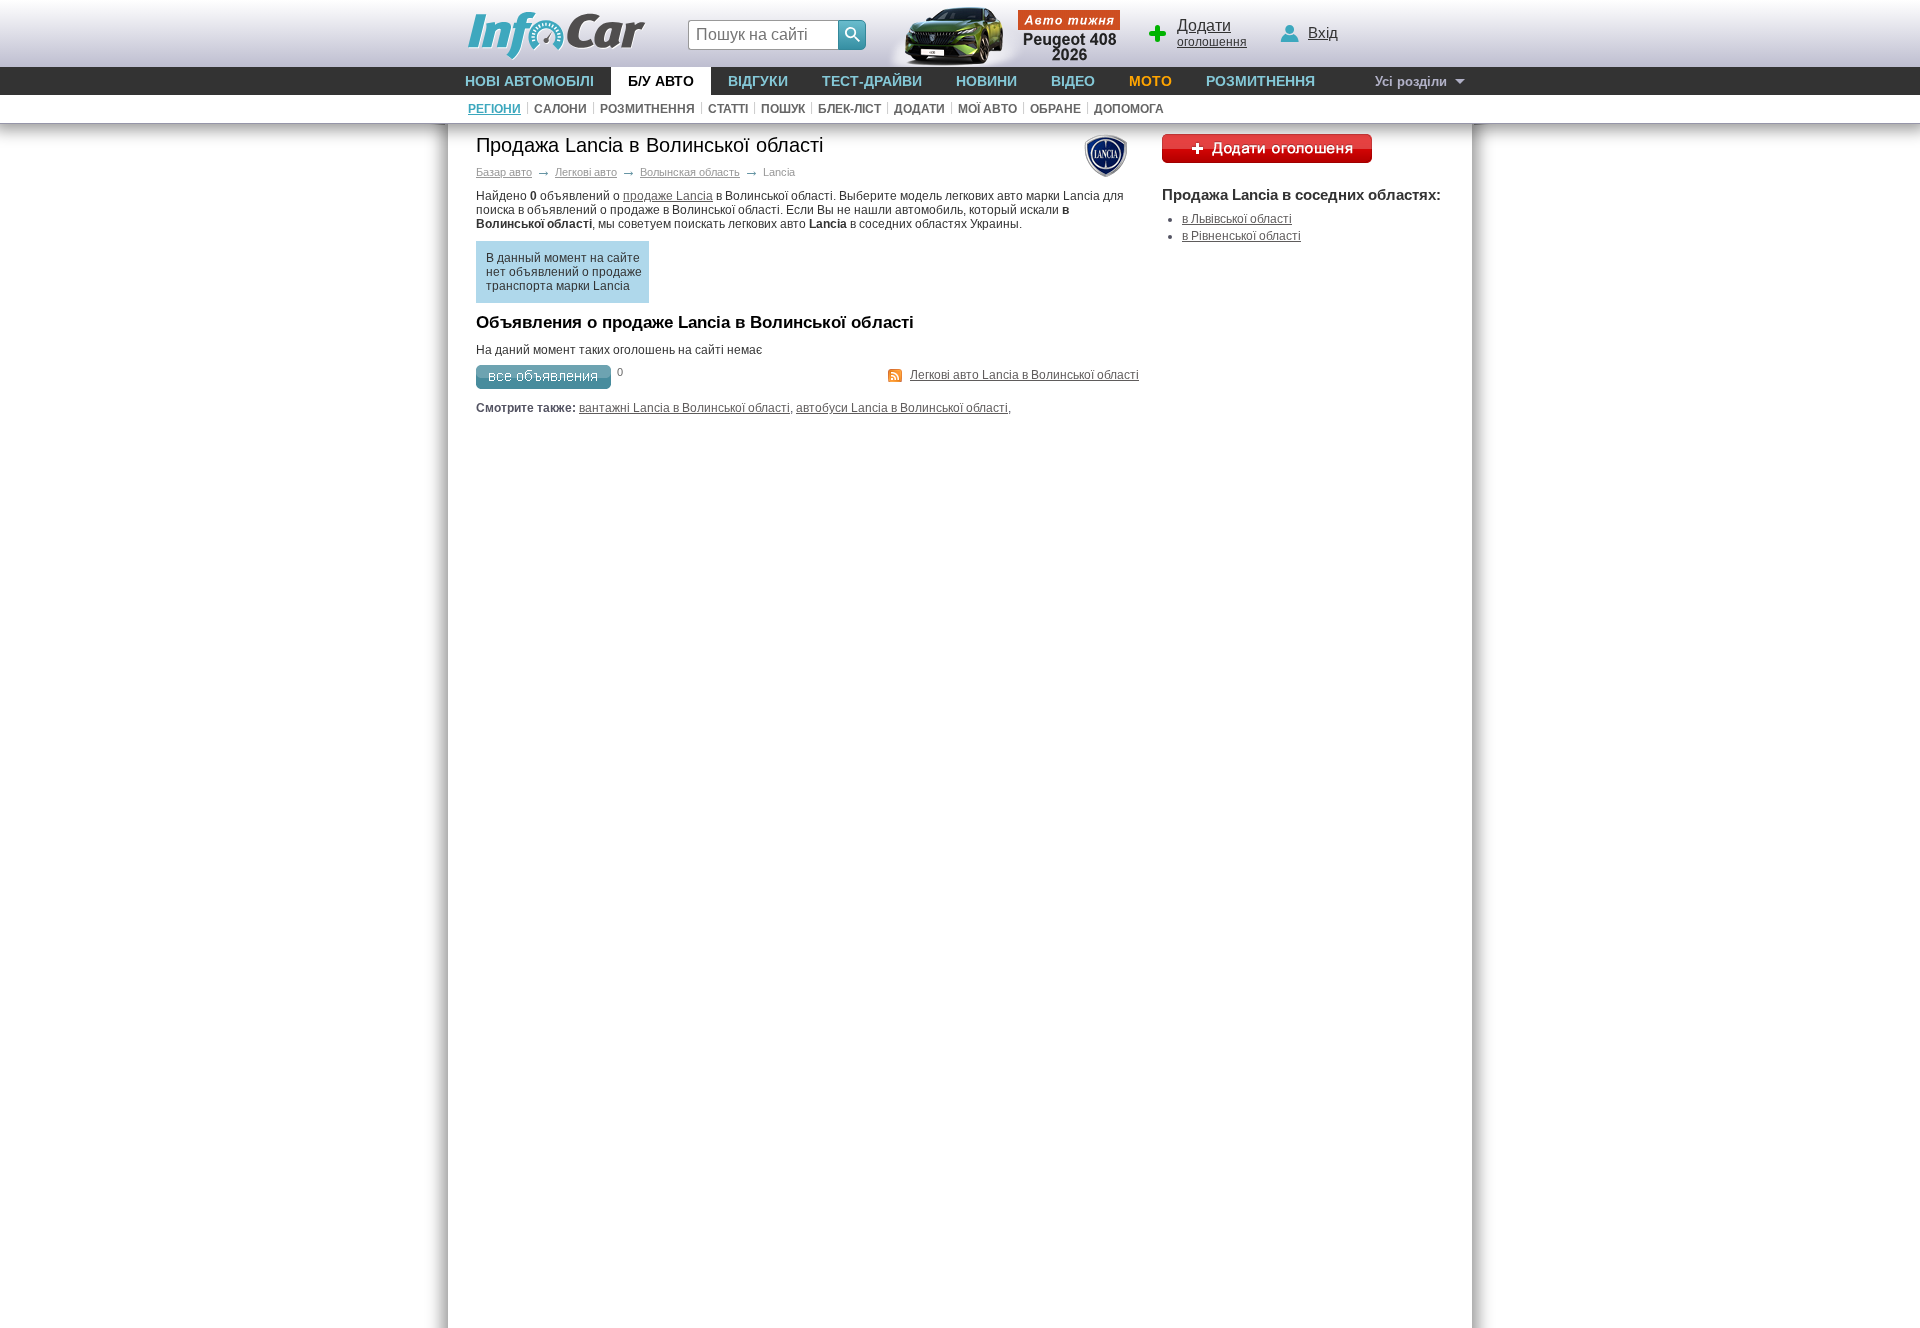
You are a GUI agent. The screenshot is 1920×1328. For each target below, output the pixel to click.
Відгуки (758, 81)
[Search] (852, 35)
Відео (1073, 81)
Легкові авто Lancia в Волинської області (1024, 375)
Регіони (494, 109)
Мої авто (987, 109)
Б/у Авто (661, 81)
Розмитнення (1260, 81)
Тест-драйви (872, 81)
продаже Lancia (668, 196)
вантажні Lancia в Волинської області (684, 408)
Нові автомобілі (529, 81)
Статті (728, 109)
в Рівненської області (1241, 236)
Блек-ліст (849, 109)
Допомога (1129, 109)
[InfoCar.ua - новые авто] (557, 36)
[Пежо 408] (1000, 33)
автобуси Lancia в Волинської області (902, 408)
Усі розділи (1411, 81)
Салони (560, 109)
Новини (986, 81)
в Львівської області (1237, 219)
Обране (1055, 109)
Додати (919, 109)
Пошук (783, 109)
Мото (1150, 81)
